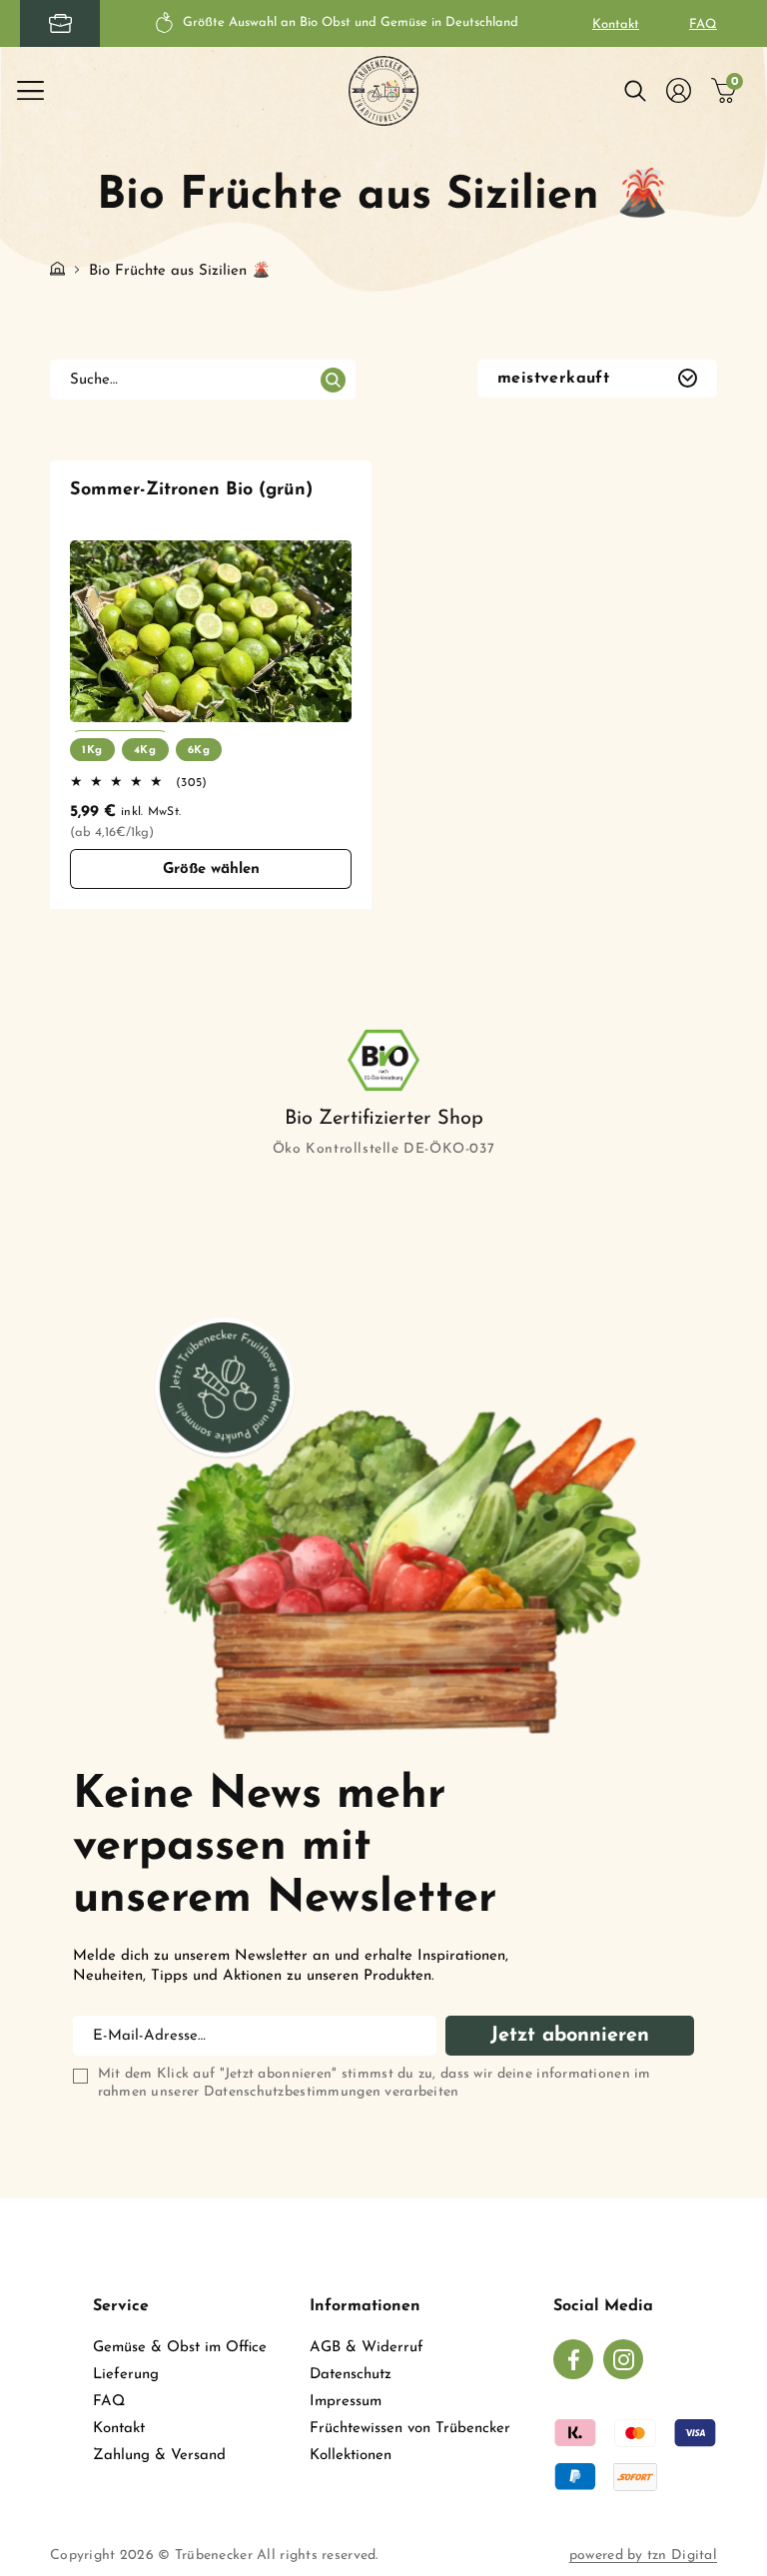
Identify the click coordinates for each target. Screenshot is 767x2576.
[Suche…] (333, 381)
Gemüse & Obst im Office (180, 2348)
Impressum (346, 2402)
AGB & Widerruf (367, 2348)
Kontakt (616, 24)
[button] (30, 91)
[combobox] (203, 380)
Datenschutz (351, 2375)
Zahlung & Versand (159, 2456)
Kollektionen (351, 2456)
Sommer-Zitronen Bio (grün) (191, 490)
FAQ (703, 24)
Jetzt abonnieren (570, 2036)
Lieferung (126, 2375)
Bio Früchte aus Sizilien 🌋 (180, 271)
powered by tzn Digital (643, 2556)
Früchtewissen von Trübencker (410, 2429)
